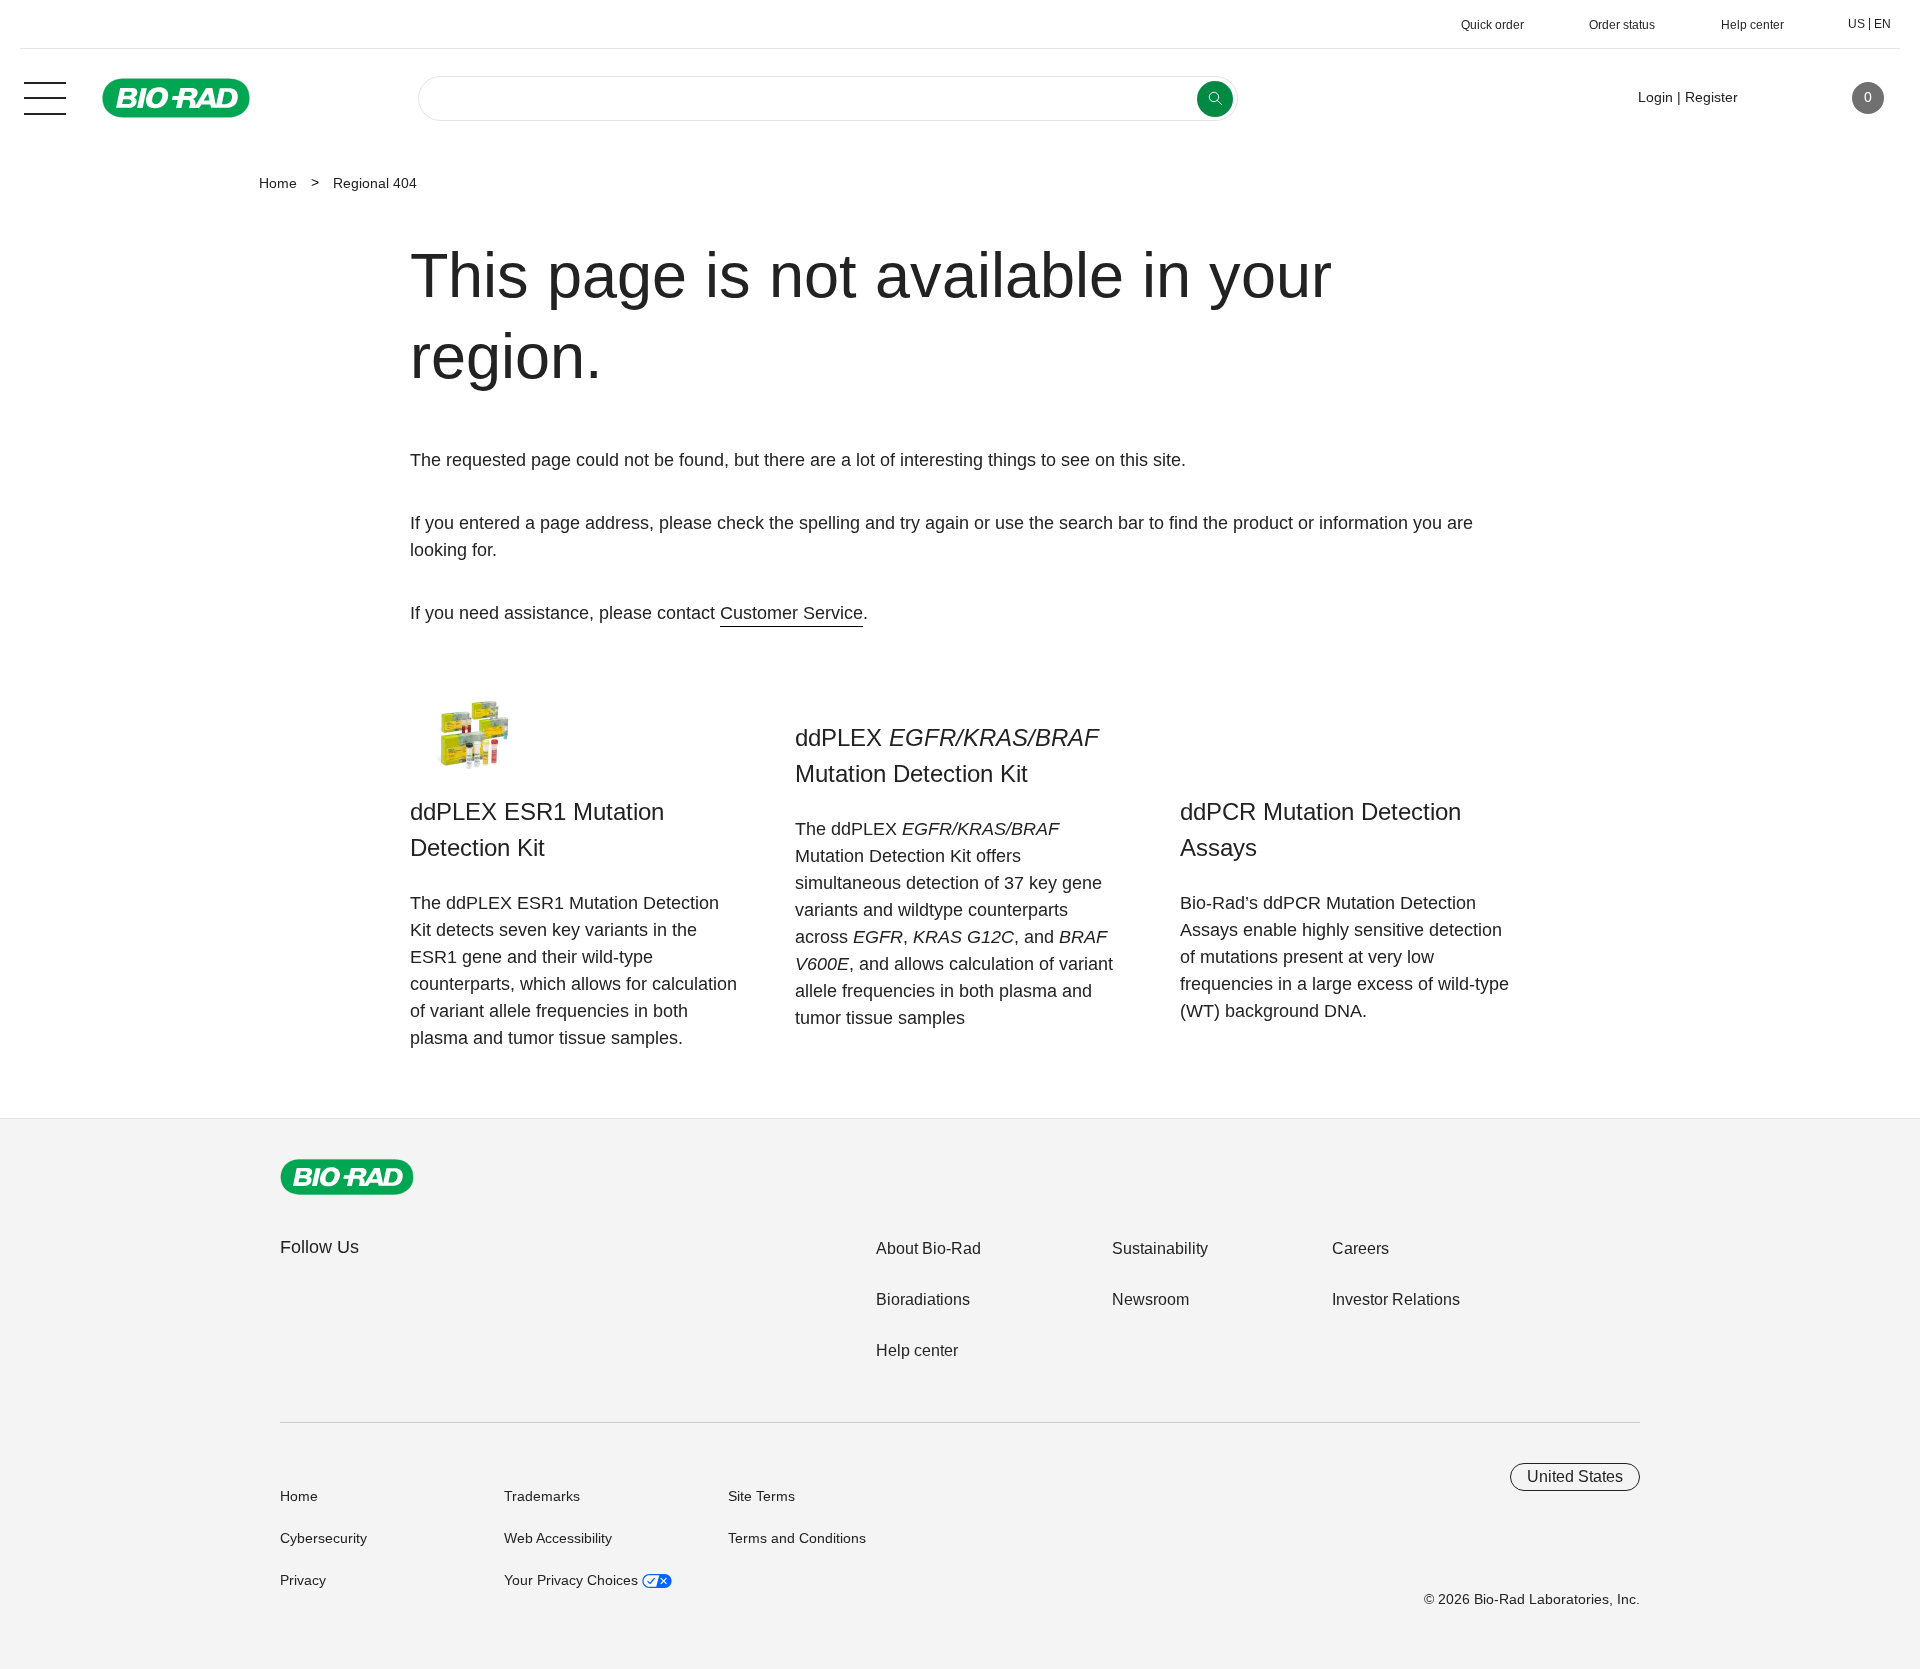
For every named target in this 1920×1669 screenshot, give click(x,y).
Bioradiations (923, 1299)
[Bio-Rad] (347, 1177)
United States (1575, 1476)
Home (278, 183)
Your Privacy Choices (573, 1580)
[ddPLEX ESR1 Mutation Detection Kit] (472, 743)
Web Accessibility (558, 1538)
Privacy (303, 1580)
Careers (1360, 1248)
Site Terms (761, 1496)
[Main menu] (45, 96)
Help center (917, 1350)
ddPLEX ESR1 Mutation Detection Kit (537, 829)
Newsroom (1150, 1299)
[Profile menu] (1782, 98)
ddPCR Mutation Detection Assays (1320, 829)
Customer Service (791, 613)
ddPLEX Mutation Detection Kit (947, 755)
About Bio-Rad (928, 1248)
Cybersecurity (323, 1538)
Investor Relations (1396, 1299)
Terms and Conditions (797, 1538)
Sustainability (1160, 1248)
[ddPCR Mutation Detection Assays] (1242, 743)
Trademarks (542, 1496)
